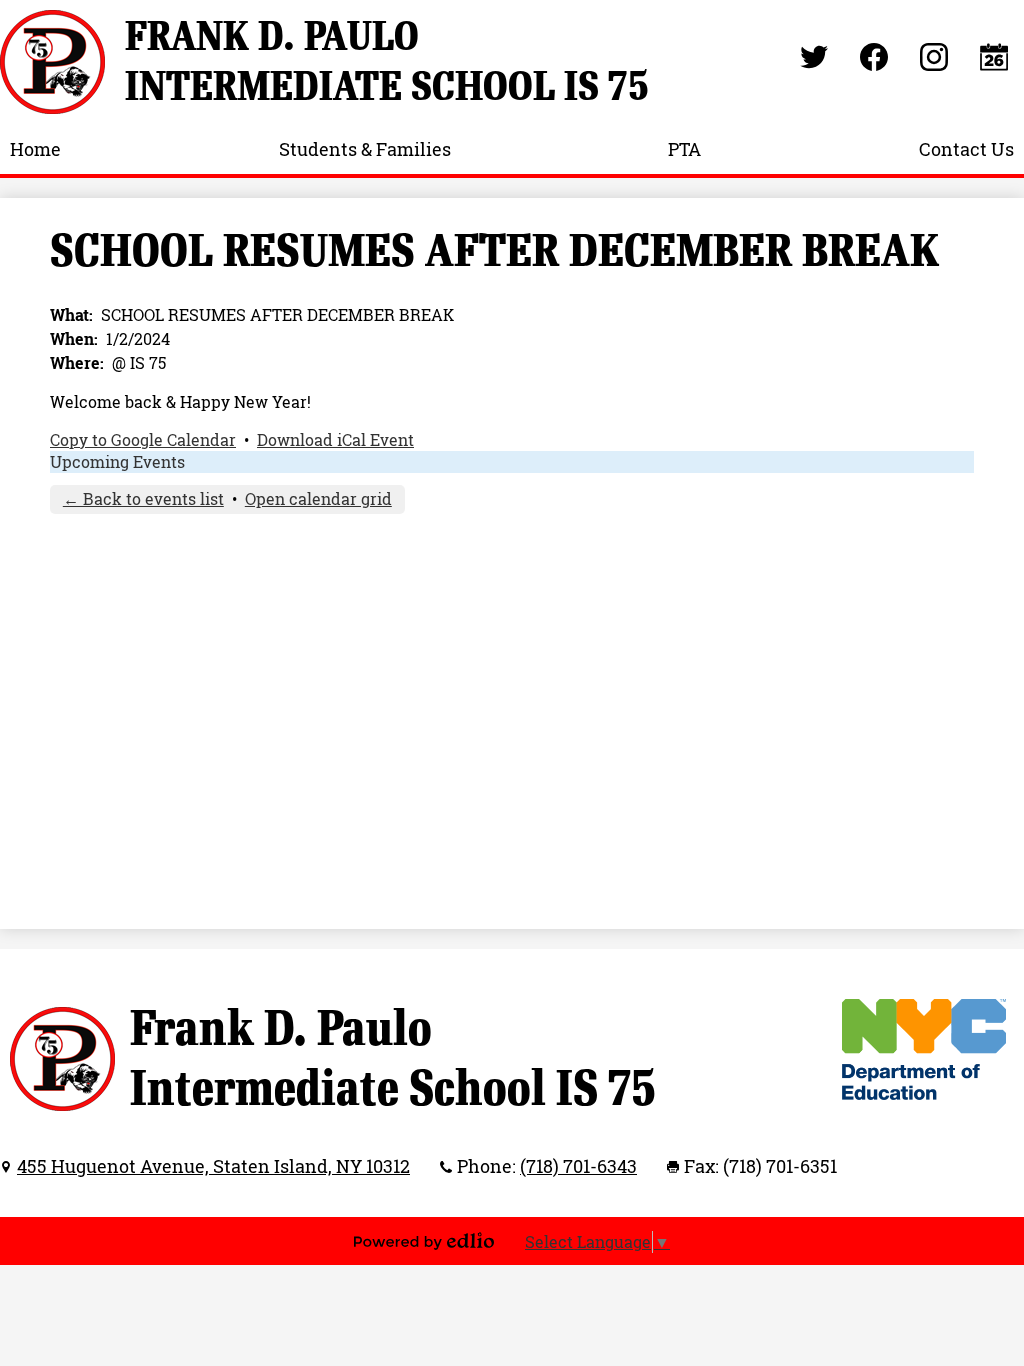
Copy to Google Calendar (143, 440)
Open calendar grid (318, 499)
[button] (35, 149)
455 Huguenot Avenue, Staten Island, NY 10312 (213, 1166)
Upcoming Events (117, 462)
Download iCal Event (335, 440)
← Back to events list (143, 499)
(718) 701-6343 (578, 1166)
